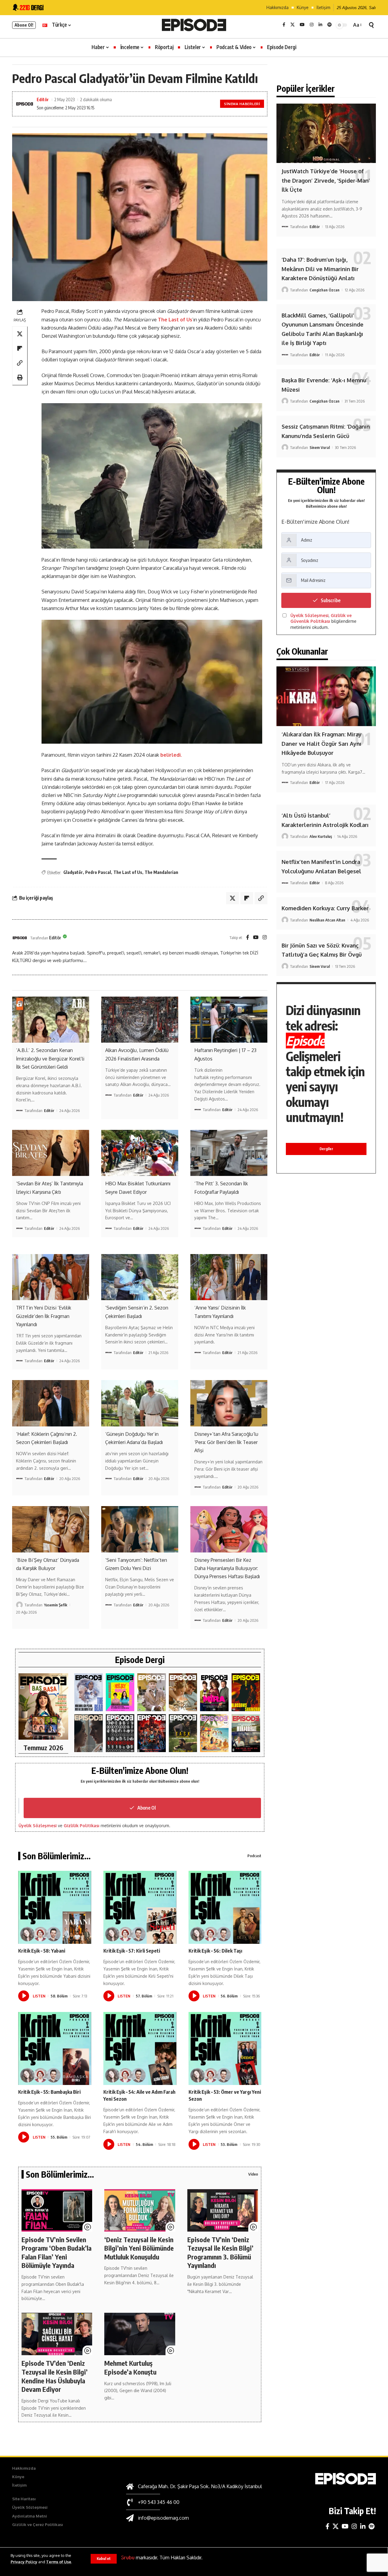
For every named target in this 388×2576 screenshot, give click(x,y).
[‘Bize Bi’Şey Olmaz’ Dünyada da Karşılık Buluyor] (51, 1529)
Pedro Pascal (98, 872)
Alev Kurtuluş (321, 836)
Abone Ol (147, 1808)
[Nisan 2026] (183, 1692)
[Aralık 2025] (152, 1733)
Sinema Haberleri (242, 104)
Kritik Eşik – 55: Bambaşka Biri (49, 2092)
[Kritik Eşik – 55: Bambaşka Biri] (55, 2048)
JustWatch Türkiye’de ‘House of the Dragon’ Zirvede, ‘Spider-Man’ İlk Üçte (326, 180)
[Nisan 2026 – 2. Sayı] (152, 1692)
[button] (104, 2559)
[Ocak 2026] (120, 1733)
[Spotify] (329, 25)
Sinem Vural (320, 447)
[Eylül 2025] (183, 1733)
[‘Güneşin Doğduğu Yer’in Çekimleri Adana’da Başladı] (140, 1403)
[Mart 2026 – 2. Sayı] (214, 1692)
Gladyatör (73, 872)
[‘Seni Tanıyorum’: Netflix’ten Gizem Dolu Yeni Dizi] (140, 1529)
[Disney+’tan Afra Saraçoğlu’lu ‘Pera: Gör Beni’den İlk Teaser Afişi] (229, 1403)
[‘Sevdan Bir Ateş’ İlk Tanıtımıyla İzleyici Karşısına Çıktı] (51, 1153)
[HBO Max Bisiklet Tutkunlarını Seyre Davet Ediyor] (140, 1153)
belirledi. (171, 755)
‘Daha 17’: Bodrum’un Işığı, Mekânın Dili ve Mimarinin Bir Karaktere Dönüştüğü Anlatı (320, 269)
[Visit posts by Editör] (20, 938)
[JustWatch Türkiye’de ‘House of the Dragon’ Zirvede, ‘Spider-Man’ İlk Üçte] (326, 133)
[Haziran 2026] (89, 1692)
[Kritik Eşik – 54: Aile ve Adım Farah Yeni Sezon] (140, 2048)
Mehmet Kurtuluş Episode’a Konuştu (130, 2367)
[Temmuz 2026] (43, 1706)
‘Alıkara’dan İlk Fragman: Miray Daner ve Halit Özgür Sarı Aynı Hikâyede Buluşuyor (322, 744)
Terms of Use (59, 2562)
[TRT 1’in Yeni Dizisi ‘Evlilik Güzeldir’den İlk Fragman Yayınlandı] (51, 1277)
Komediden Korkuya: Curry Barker (325, 908)
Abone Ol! (24, 25)
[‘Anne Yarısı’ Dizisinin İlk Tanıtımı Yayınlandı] (229, 1277)
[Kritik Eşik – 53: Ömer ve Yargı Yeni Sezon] (225, 2048)
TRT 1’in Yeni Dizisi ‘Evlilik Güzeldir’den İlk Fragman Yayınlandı (44, 1316)
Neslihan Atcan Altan (327, 920)
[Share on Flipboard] (20, 348)
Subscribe (331, 600)
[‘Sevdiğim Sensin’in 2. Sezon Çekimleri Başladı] (140, 1277)
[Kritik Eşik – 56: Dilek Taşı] (225, 1907)
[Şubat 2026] (89, 1733)
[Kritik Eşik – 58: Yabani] (55, 1907)
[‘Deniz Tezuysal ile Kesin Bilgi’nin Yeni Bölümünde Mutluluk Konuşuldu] (140, 2210)
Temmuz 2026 (43, 1748)
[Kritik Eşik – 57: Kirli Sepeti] (140, 1907)
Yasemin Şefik (56, 1605)
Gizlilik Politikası (82, 1826)
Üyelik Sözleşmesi (38, 1826)
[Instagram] (312, 25)
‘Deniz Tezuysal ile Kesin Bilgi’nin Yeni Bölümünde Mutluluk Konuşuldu (139, 2248)
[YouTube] (302, 25)
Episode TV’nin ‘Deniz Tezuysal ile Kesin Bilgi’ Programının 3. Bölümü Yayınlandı (220, 2252)
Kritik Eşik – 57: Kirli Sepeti (132, 1951)
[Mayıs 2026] (120, 1692)
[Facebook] (284, 25)
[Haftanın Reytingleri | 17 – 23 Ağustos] (229, 1020)
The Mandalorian (161, 872)
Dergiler (326, 1149)
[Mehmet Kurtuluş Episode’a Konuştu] (140, 2334)
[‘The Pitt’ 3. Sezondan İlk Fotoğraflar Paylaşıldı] (229, 1153)
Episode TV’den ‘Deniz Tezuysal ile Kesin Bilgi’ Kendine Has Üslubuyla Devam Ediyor (55, 2376)
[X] (293, 25)
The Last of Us (175, 320)
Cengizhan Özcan (324, 290)
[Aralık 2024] (246, 1733)
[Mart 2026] (246, 1692)
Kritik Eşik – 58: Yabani (42, 1951)
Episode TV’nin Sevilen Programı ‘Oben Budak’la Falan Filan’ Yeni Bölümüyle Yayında (57, 2252)
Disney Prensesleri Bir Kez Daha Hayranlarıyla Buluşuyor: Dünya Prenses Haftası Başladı (227, 1568)
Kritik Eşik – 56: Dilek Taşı (215, 1951)
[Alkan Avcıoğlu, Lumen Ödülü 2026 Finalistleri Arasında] (140, 1020)
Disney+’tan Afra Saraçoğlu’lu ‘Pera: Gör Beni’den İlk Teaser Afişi (226, 1442)
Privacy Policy (24, 2562)
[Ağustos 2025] (214, 1733)
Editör (43, 99)
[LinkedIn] (320, 25)
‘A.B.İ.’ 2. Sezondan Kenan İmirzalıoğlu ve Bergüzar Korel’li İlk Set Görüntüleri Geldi (50, 1058)
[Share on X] (20, 334)
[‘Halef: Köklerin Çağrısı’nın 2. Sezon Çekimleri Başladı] (51, 1403)
